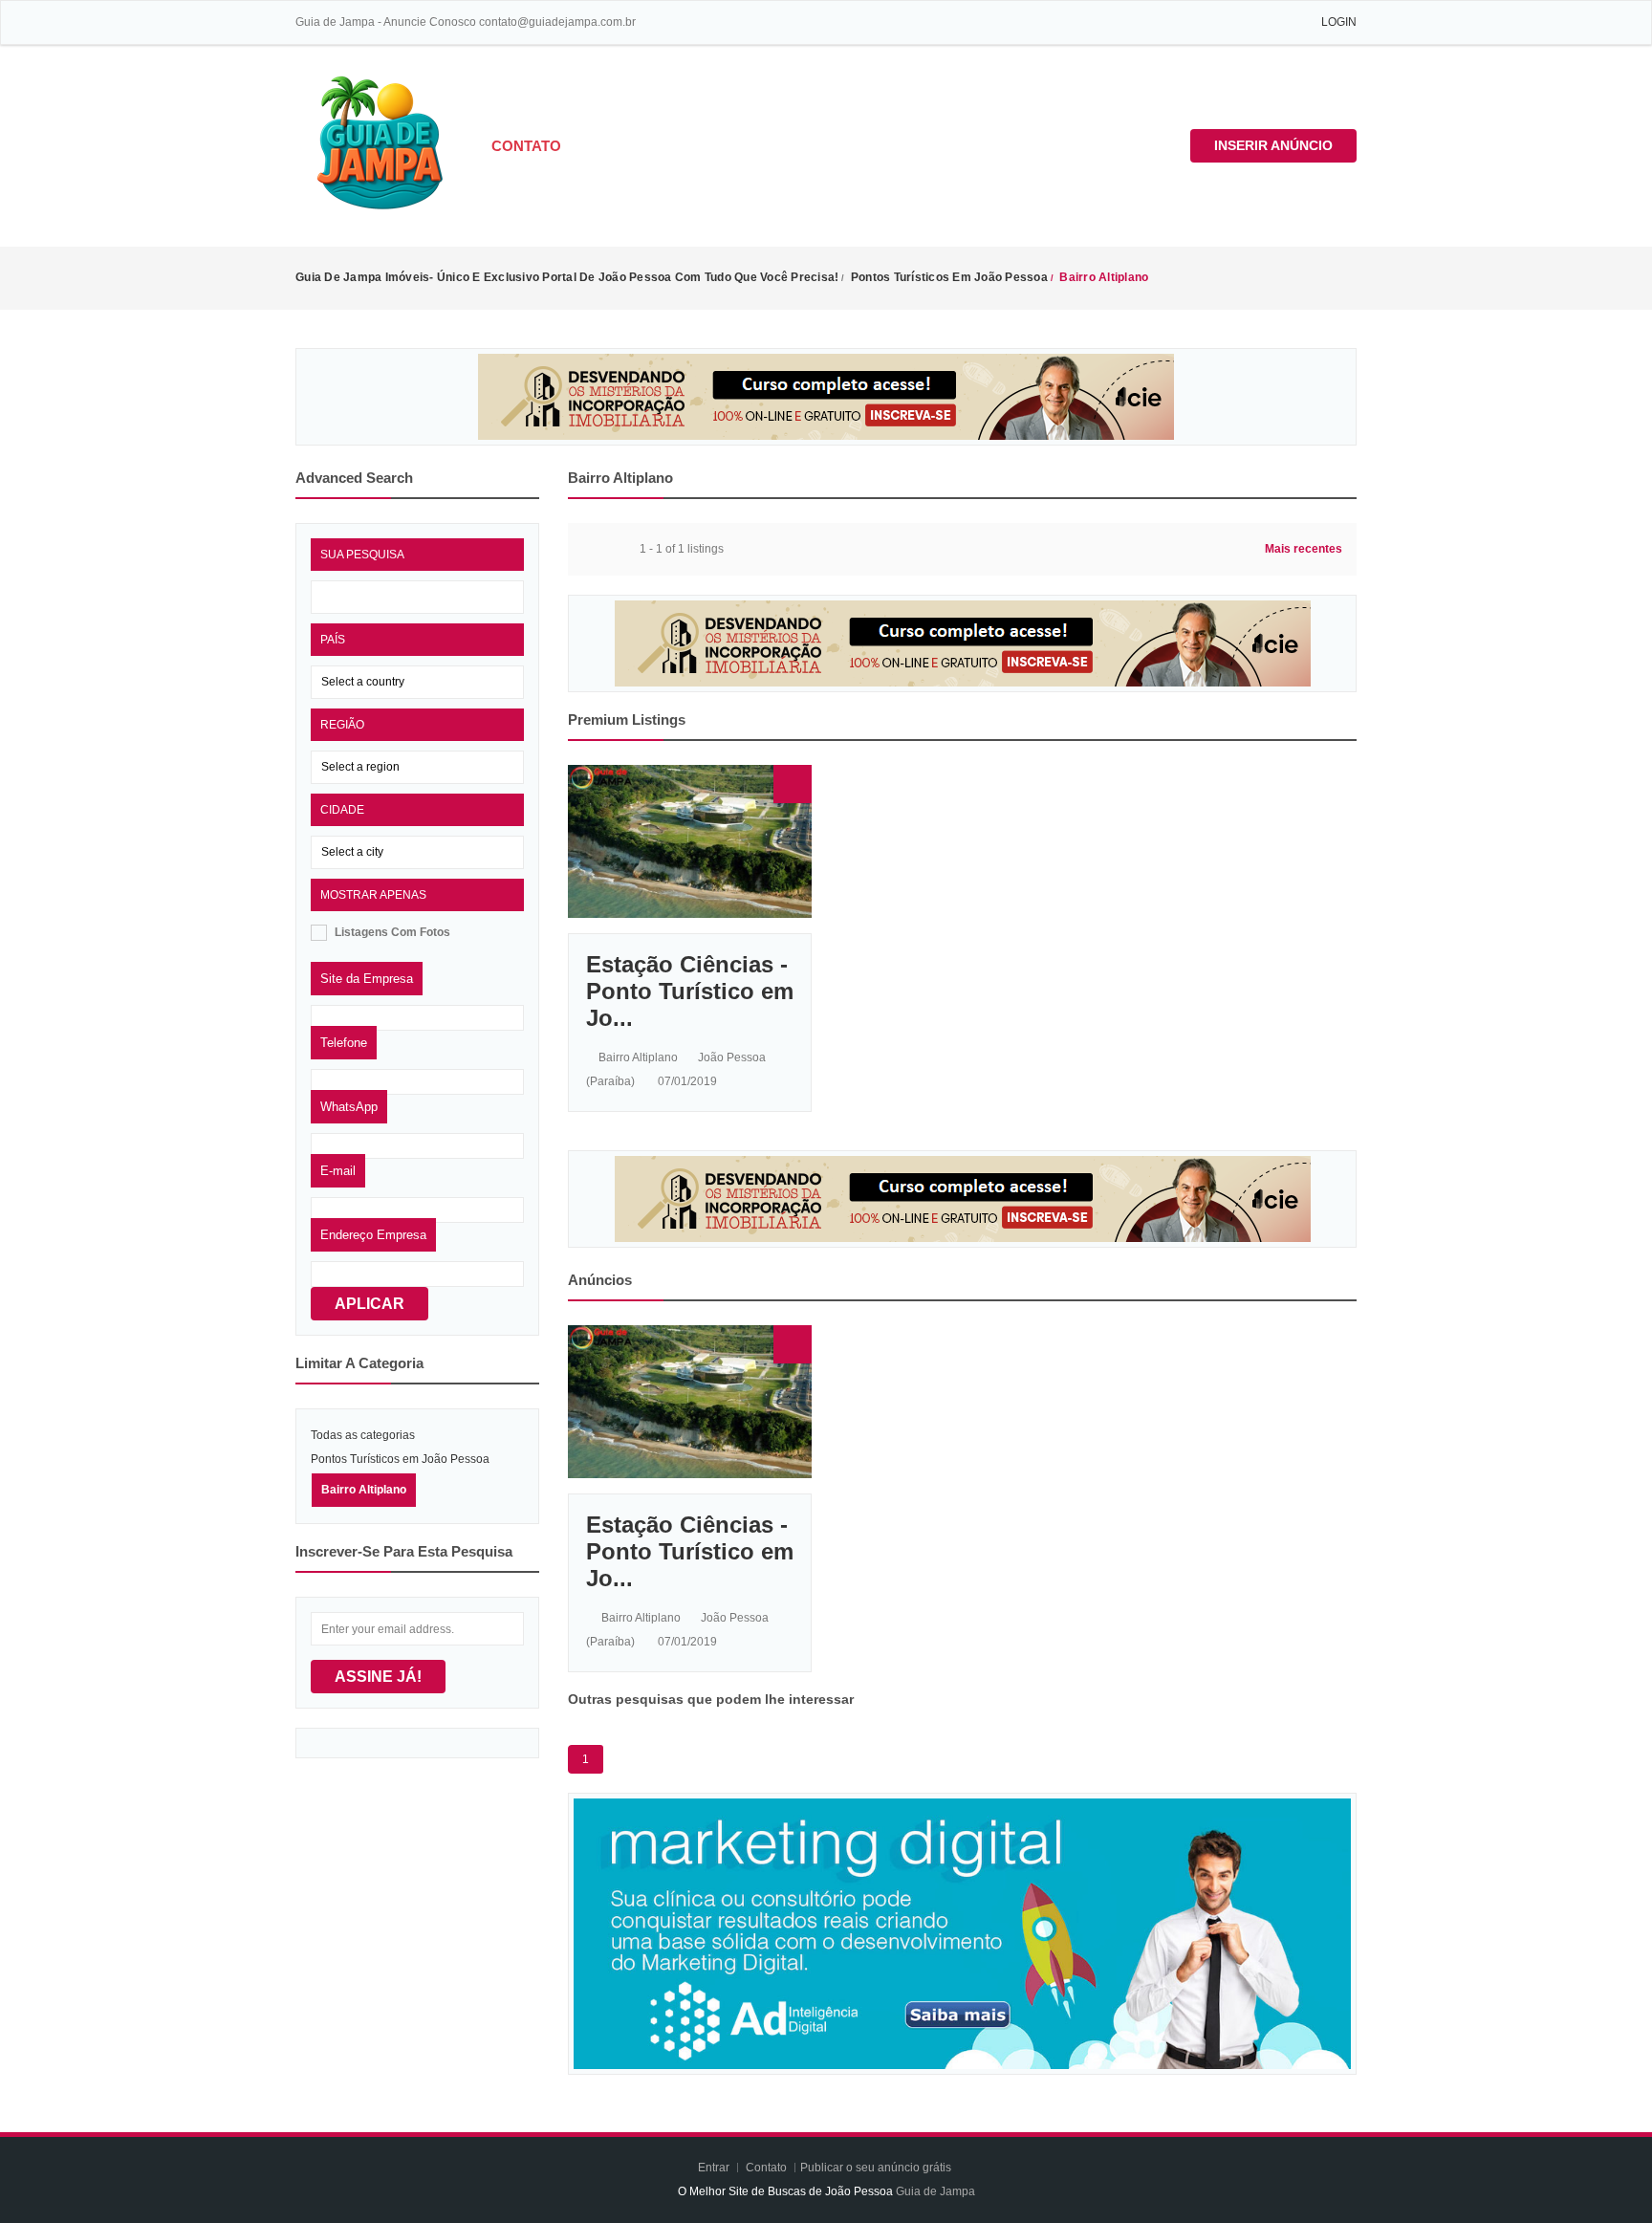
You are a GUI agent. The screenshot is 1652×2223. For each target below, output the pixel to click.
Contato (526, 146)
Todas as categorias (363, 1435)
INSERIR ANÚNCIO (1273, 145)
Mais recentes (1304, 549)
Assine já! (378, 1677)
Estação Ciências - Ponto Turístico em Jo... (690, 991)
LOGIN (1339, 22)
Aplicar (370, 1304)
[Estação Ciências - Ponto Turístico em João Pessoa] (690, 840)
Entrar (715, 2168)
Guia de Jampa (935, 2191)
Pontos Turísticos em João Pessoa (400, 1459)
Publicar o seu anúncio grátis (877, 2168)
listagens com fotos (392, 932)
